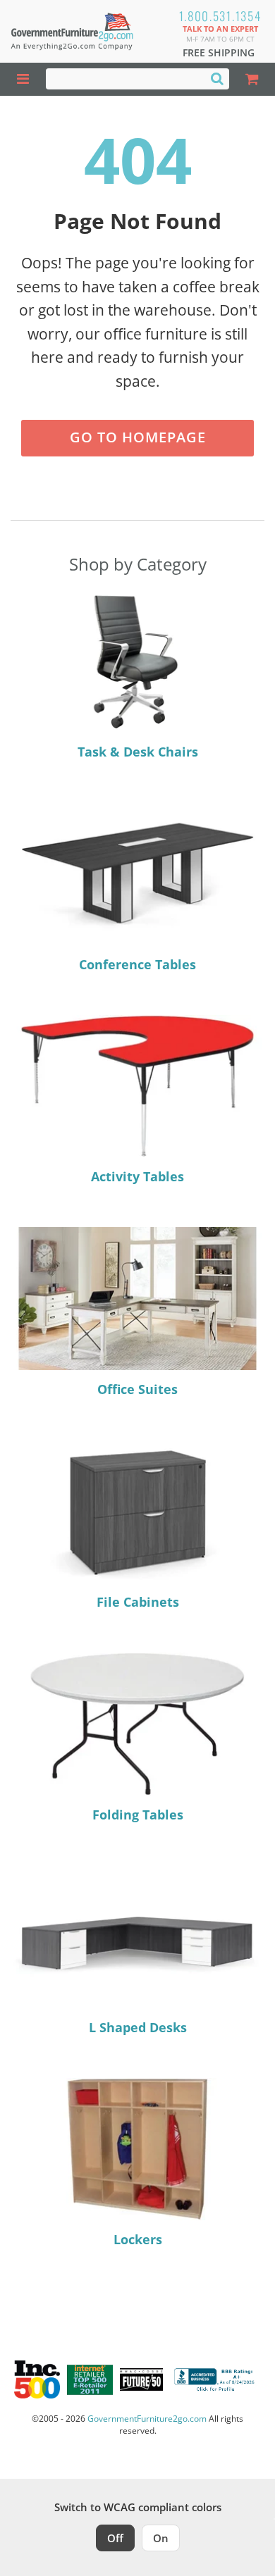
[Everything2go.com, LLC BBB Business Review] (216, 2379)
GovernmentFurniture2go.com (147, 2419)
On (161, 2538)
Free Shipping (219, 52)
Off (115, 2538)
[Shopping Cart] (252, 79)
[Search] (217, 78)
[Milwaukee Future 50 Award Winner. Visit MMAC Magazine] (141, 2379)
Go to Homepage (138, 437)
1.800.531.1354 (220, 16)
